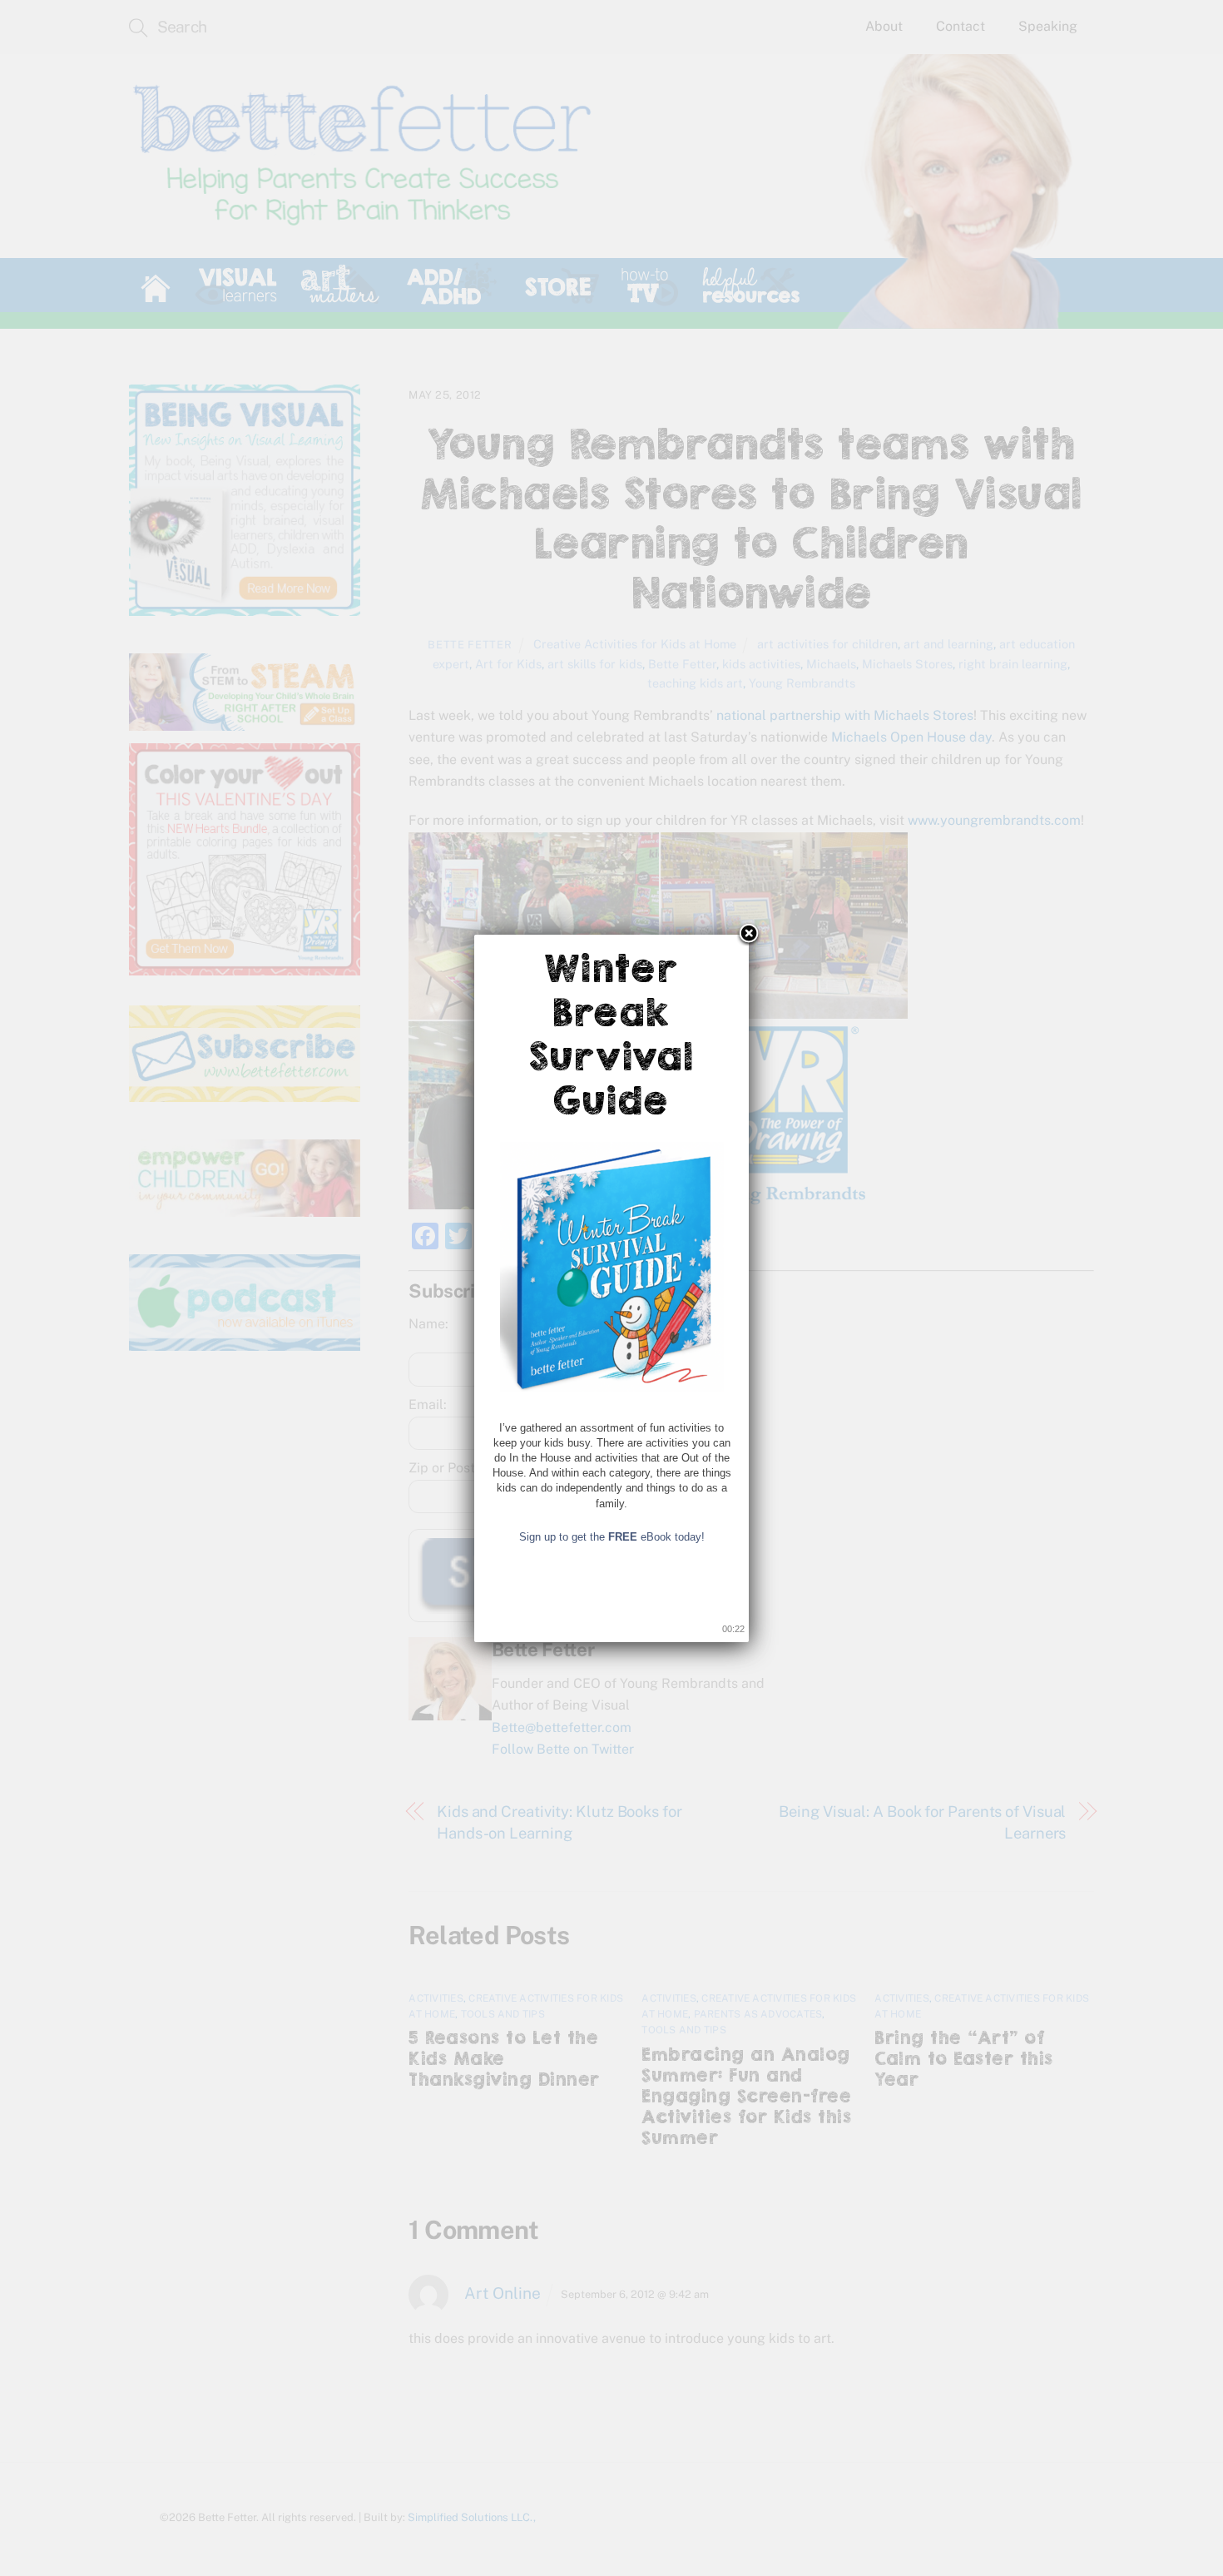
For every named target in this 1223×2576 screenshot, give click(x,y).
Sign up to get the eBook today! (612, 1537)
